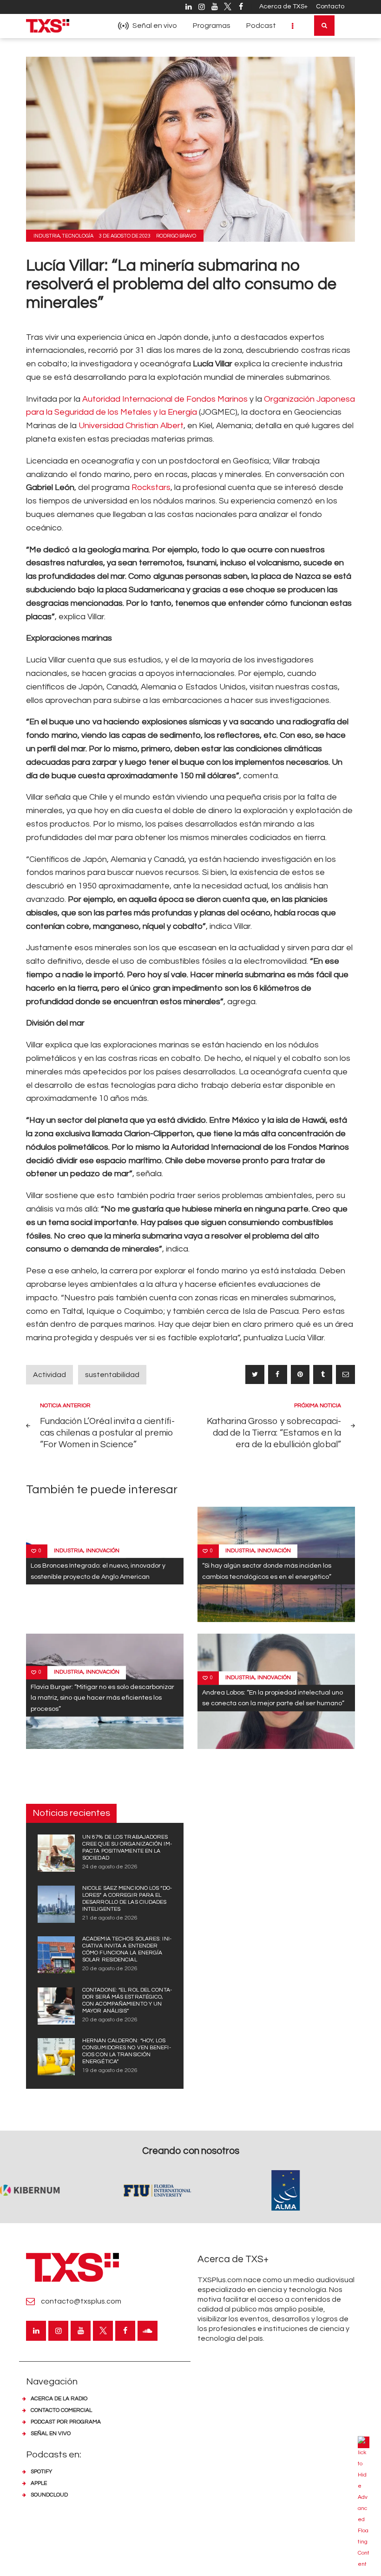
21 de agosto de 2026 (110, 1918)
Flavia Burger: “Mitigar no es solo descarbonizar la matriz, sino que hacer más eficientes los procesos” (102, 1698)
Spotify (41, 2472)
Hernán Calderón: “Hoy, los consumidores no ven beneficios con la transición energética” (127, 2051)
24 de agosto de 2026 (110, 1867)
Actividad (49, 1375)
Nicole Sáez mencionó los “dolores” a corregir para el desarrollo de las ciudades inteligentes (127, 1899)
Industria (47, 236)
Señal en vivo (51, 2434)
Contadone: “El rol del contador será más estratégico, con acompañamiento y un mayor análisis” (127, 2000)
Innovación (103, 1551)
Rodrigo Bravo (176, 236)
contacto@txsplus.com (81, 2301)
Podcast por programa (66, 2422)
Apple (39, 2483)
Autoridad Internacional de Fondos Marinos (165, 399)
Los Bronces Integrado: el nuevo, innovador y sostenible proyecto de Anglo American (98, 1571)
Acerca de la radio (59, 2399)
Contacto (330, 7)
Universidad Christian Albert (131, 426)
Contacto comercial (61, 2410)
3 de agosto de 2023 (125, 236)
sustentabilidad (112, 1375)
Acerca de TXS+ (283, 7)
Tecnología (78, 236)
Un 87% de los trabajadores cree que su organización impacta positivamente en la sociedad (127, 1848)
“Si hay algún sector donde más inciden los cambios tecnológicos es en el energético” (267, 1571)
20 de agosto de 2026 (110, 1969)
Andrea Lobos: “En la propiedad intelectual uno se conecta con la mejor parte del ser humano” (273, 1698)
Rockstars (151, 487)
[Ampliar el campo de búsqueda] (324, 26)
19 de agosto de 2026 (110, 2070)
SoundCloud (49, 2495)
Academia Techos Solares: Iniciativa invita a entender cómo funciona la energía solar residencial (127, 1949)
